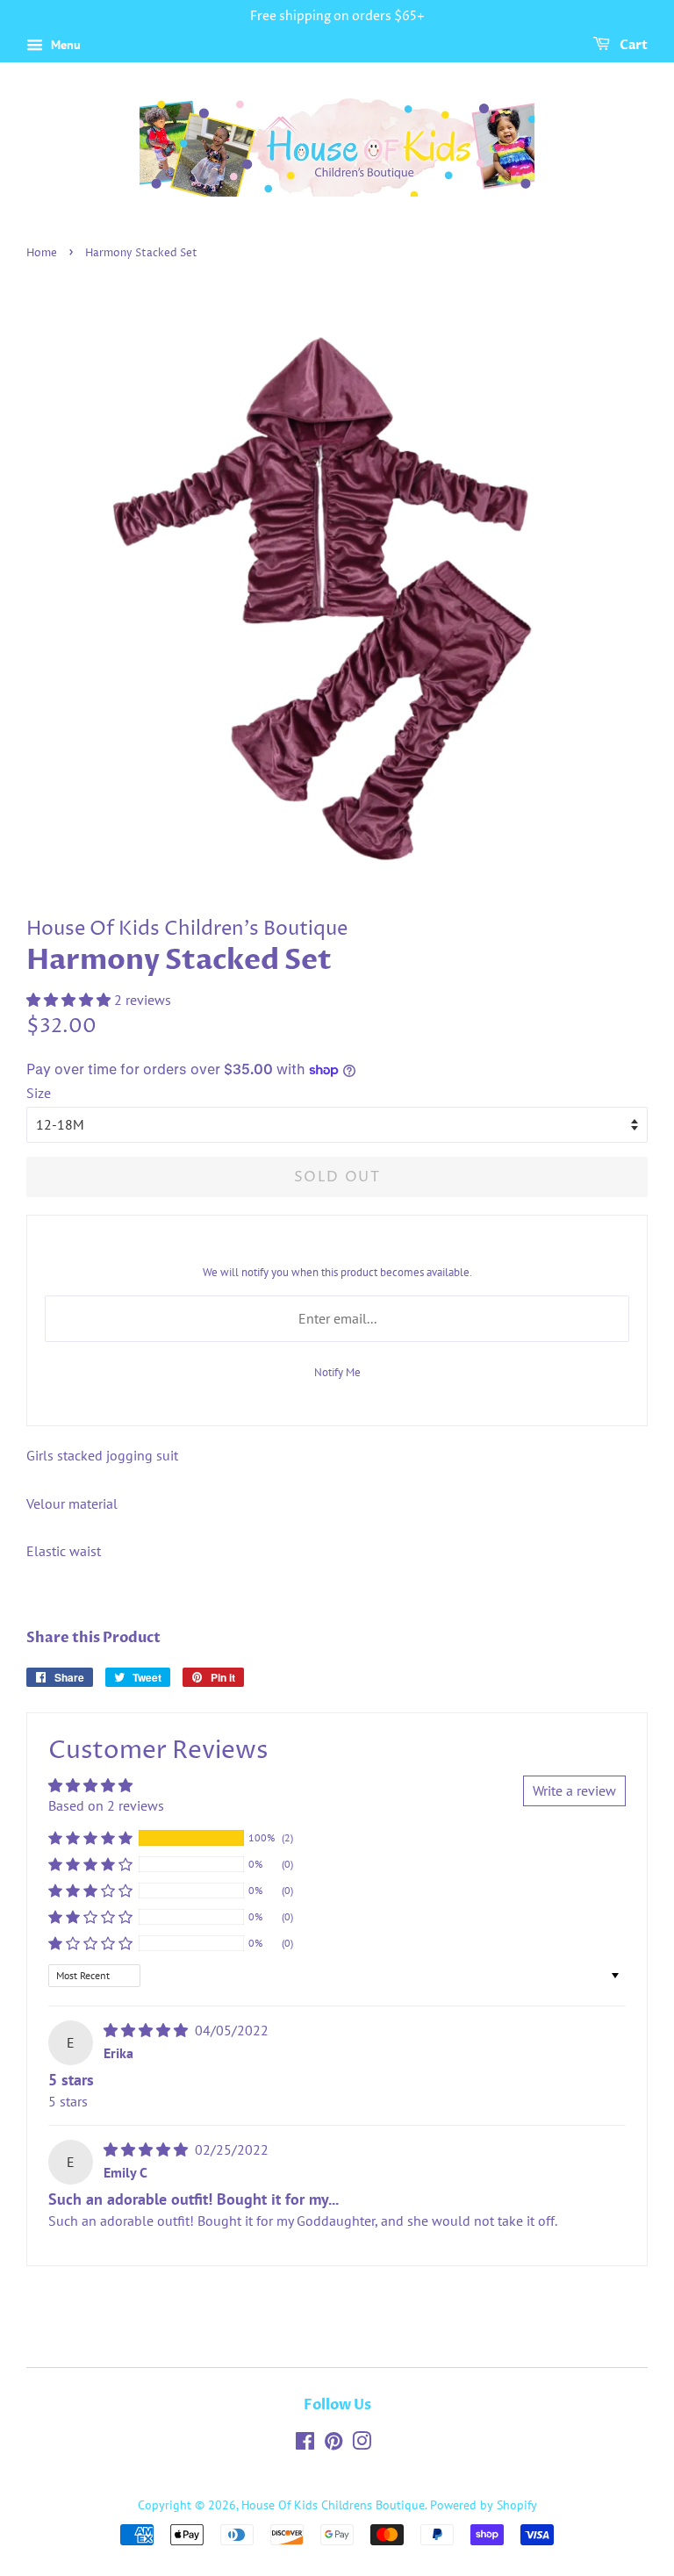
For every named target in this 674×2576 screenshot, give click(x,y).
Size (39, 1093)
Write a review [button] (574, 1790)
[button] (70, 1000)
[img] (147, 2030)
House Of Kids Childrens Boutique (333, 2505)
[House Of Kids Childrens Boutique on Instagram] (362, 2444)
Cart (632, 45)
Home (42, 253)
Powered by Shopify (484, 2505)
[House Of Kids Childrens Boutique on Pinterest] (333, 2444)
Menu (64, 45)
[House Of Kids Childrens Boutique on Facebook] (305, 2444)
